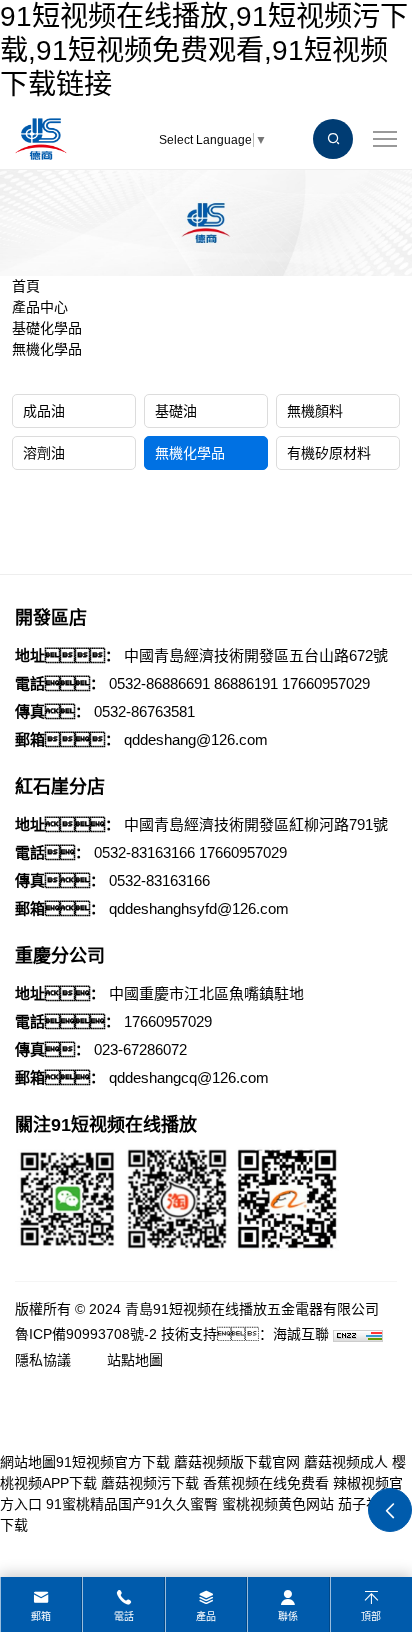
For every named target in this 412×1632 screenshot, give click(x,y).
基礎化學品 (47, 328)
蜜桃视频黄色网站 (278, 1504)
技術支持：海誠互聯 (245, 1334)
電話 (124, 1616)
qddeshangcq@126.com (189, 1077)
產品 (206, 1616)
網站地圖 (28, 1462)
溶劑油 (44, 453)
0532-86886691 (159, 683)
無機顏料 (315, 411)
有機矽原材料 (329, 453)
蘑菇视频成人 (346, 1462)
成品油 (44, 411)
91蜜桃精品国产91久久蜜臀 (132, 1504)
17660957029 (326, 683)
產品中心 (40, 307)
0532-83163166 (144, 852)
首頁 (26, 286)
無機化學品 (47, 349)
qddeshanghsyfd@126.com (199, 908)
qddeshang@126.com (196, 739)
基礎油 (176, 411)
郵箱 (41, 1616)
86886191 (246, 683)
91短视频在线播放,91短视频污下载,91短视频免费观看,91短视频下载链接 (204, 50)
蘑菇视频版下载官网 (237, 1462)
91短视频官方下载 (113, 1462)
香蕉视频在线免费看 (266, 1483)
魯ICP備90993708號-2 (86, 1334)
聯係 (288, 1616)
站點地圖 (135, 1360)
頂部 (371, 1616)
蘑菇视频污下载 (150, 1483)
